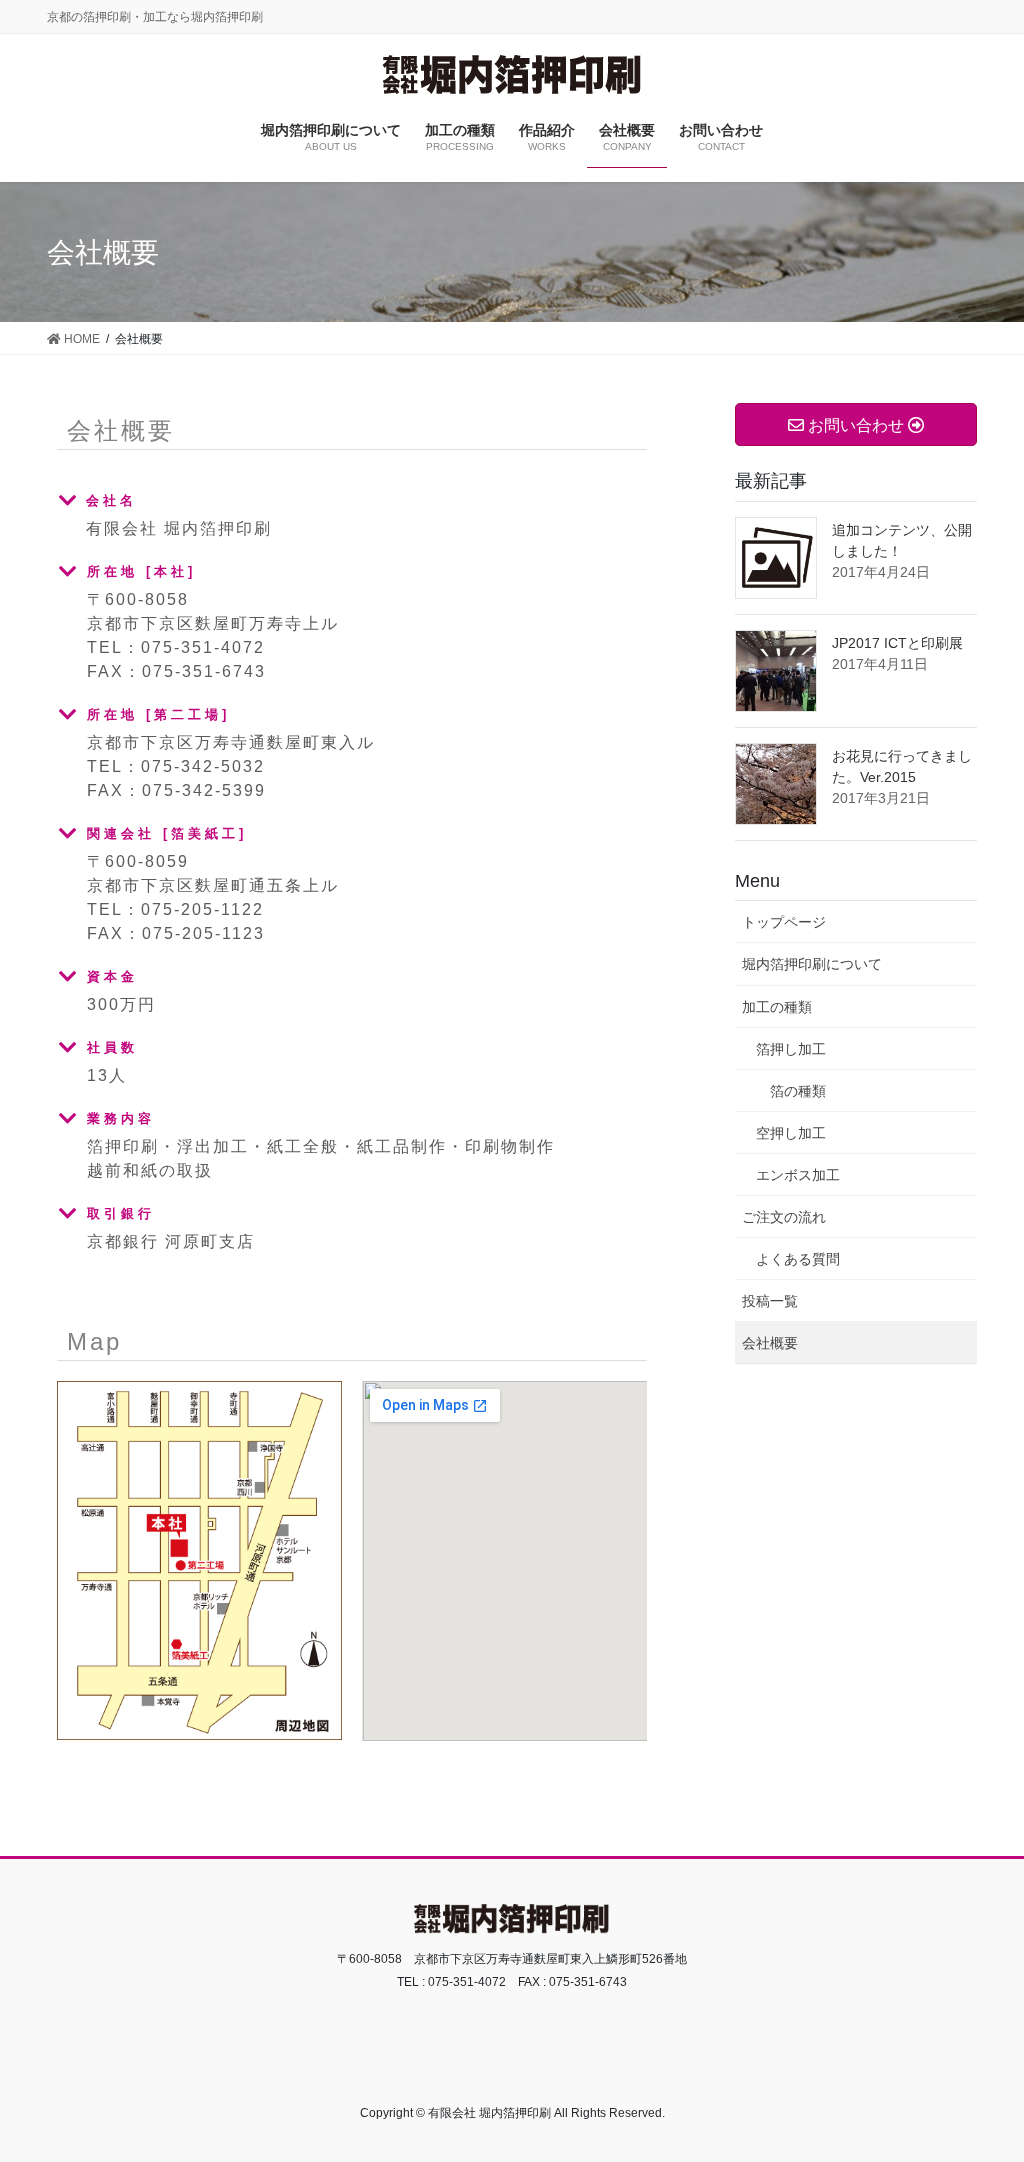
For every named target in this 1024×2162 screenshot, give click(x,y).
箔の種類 (798, 1091)
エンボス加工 (798, 1175)
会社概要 (770, 1343)
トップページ (784, 922)
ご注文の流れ (784, 1217)
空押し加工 (791, 1133)
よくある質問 (798, 1259)
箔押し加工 (791, 1049)
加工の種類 (777, 1007)
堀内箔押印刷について (812, 964)
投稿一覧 (770, 1301)
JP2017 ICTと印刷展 (897, 643)
